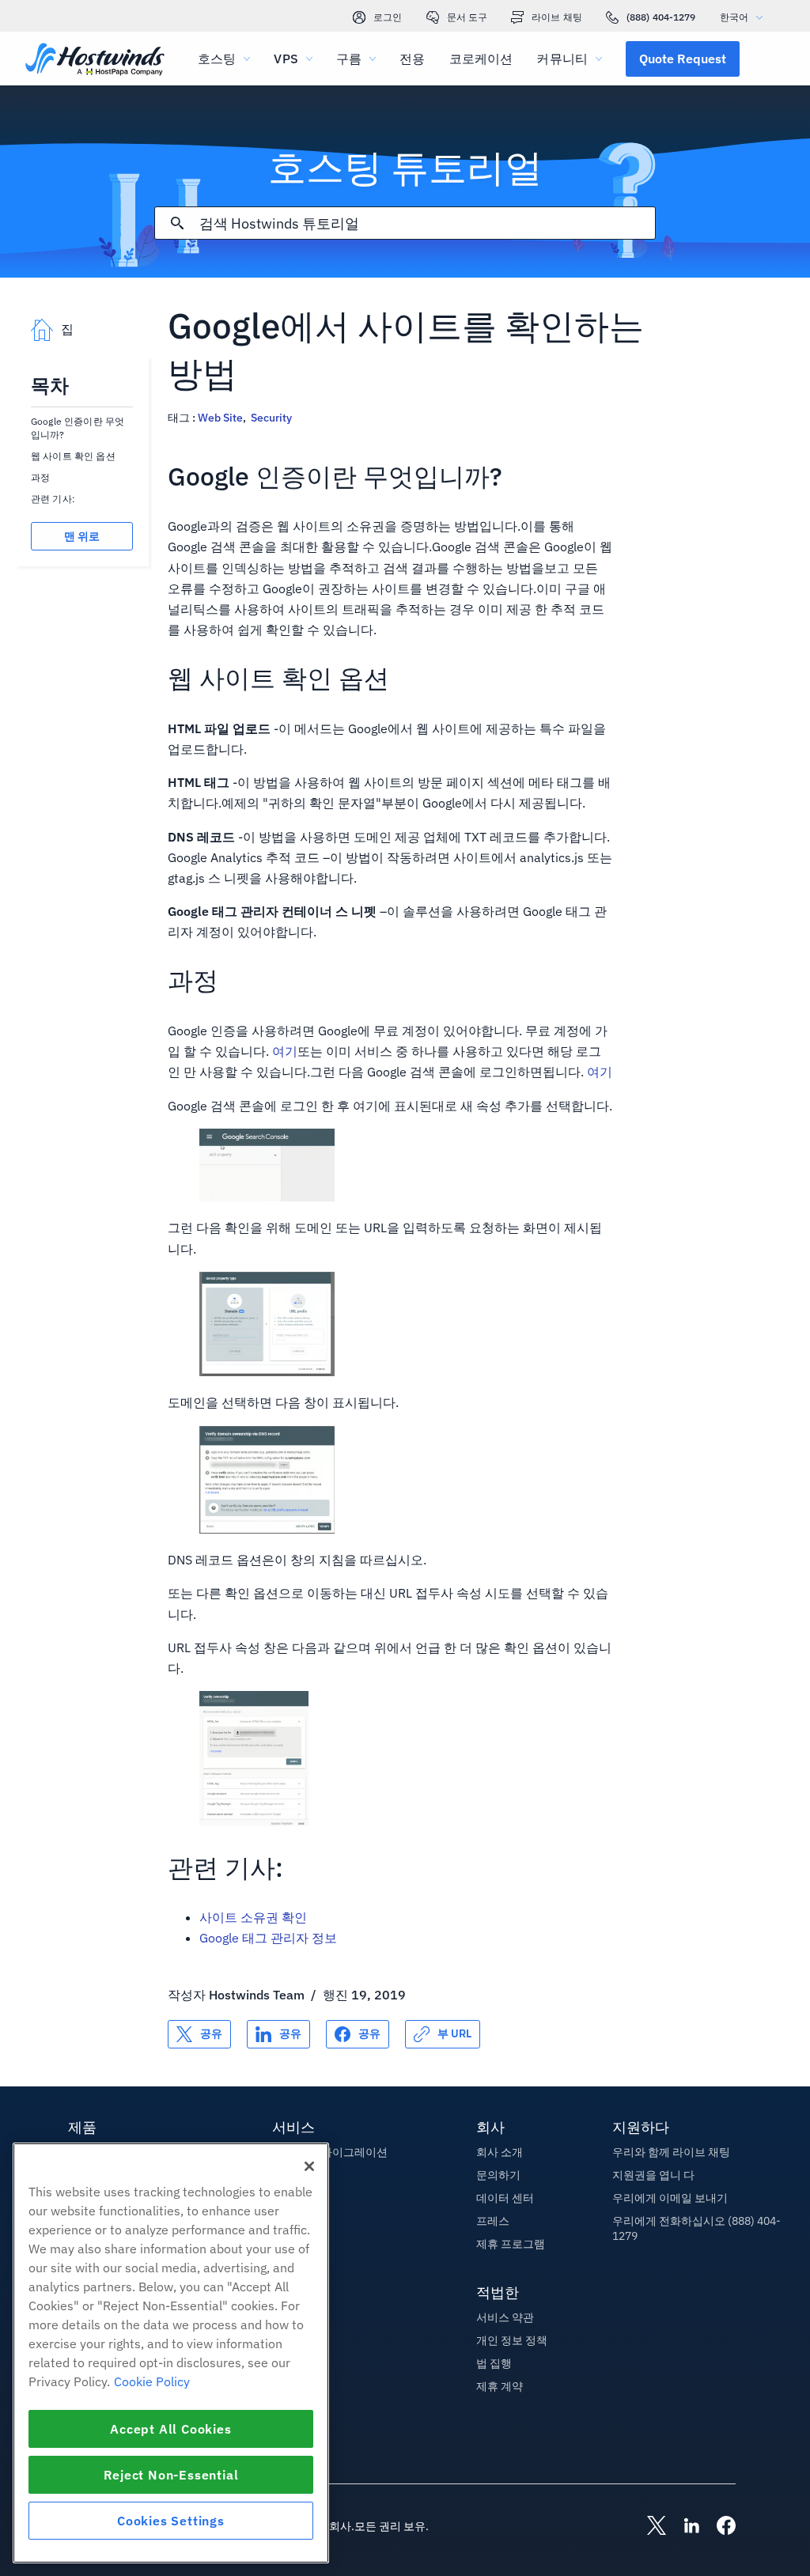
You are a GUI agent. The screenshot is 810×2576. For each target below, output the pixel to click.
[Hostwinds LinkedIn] (683, 2527)
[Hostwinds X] (649, 2527)
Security (271, 418)
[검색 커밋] (177, 223)
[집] (95, 61)
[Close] (309, 2166)
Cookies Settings (171, 2521)
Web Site (220, 418)
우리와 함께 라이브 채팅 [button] (671, 2152)
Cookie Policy (152, 2381)
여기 (285, 1051)
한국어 (734, 17)
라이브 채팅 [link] (557, 17)
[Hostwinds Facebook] (718, 2527)
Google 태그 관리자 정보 (268, 1938)
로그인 (388, 17)
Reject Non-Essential (171, 2475)
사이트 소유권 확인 (253, 1917)
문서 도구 (467, 17)
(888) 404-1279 (661, 17)
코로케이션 (481, 59)
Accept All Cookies (170, 2429)
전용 (412, 59)
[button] (683, 59)
